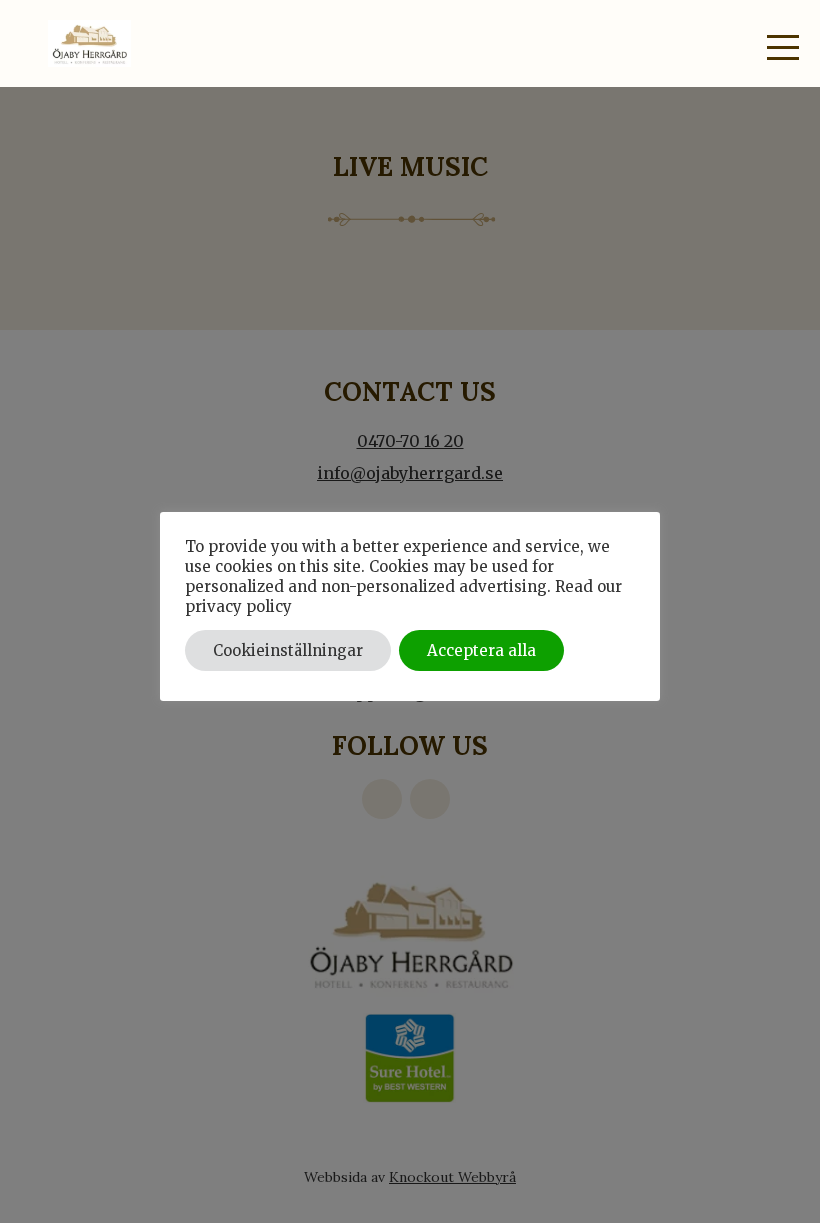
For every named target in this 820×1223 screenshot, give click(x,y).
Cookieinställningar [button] (288, 650)
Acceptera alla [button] (481, 650)
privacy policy (238, 606)
